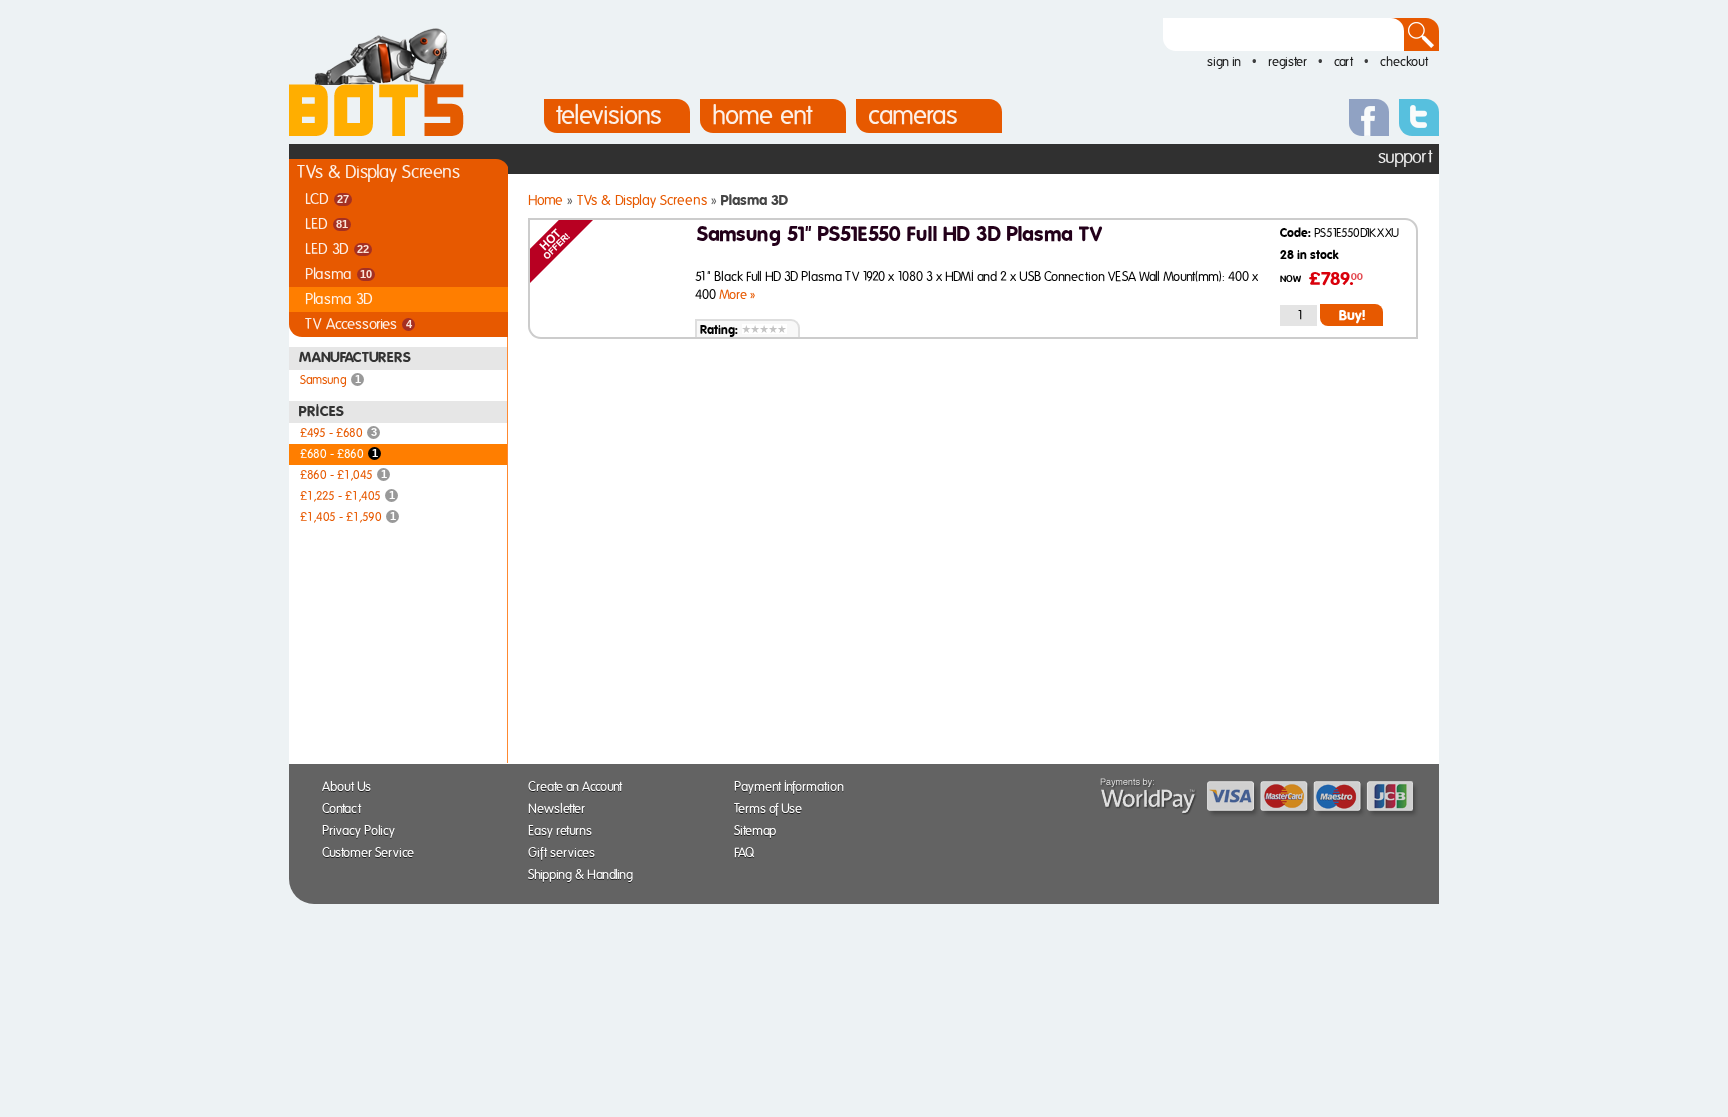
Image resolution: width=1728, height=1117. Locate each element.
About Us (353, 787)
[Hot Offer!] (561, 279)
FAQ (750, 853)
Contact (348, 809)
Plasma (338, 274)
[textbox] (1283, 34)
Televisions (609, 116)
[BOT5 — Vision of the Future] (376, 132)
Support (1405, 158)
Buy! (1352, 316)
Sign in (1224, 62)
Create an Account (581, 787)
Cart (1343, 62)
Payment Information (795, 787)
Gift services (568, 853)
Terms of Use (774, 809)
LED (326, 224)
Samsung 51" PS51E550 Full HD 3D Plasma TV (899, 235)
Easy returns (566, 831)
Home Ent (762, 116)
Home (545, 201)
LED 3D (337, 249)
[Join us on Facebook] (1369, 115)
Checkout (1404, 62)
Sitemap (761, 831)
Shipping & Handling (587, 875)
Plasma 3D (339, 299)
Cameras (913, 116)
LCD (327, 199)
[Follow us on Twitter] (1419, 115)
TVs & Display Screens (378, 173)
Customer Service (374, 853)
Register (1287, 62)
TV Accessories (358, 324)
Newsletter (563, 809)
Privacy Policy (365, 831)
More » (737, 295)
